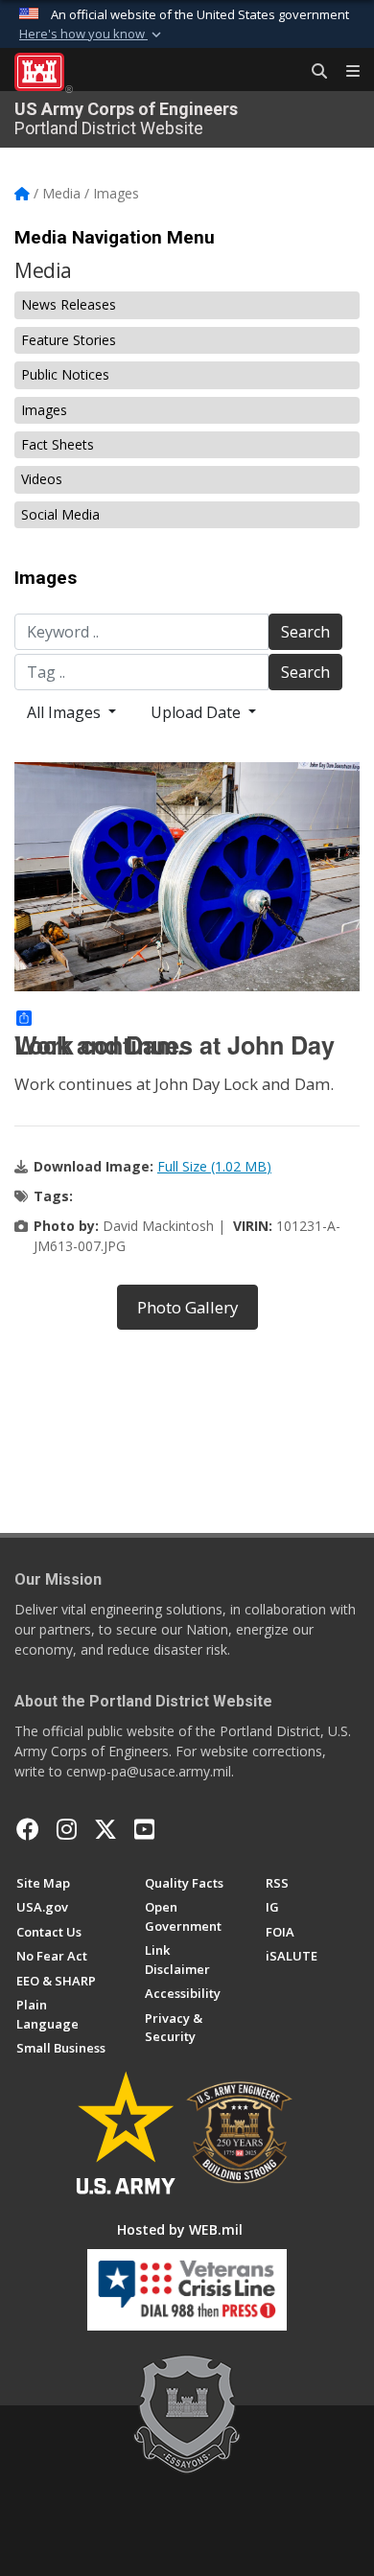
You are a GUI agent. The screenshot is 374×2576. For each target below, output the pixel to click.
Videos (42, 479)
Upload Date (198, 712)
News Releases (69, 304)
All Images (66, 712)
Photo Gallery (187, 1307)
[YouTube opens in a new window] (144, 1829)
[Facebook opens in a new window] (28, 1829)
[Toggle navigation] (345, 72)
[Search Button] (313, 72)
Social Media (60, 514)
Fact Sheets (58, 444)
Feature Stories (69, 340)
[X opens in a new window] (105, 1829)
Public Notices (65, 374)
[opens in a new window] (67, 1829)
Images (44, 410)
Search (305, 632)
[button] (92, 35)
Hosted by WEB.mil (180, 2229)
